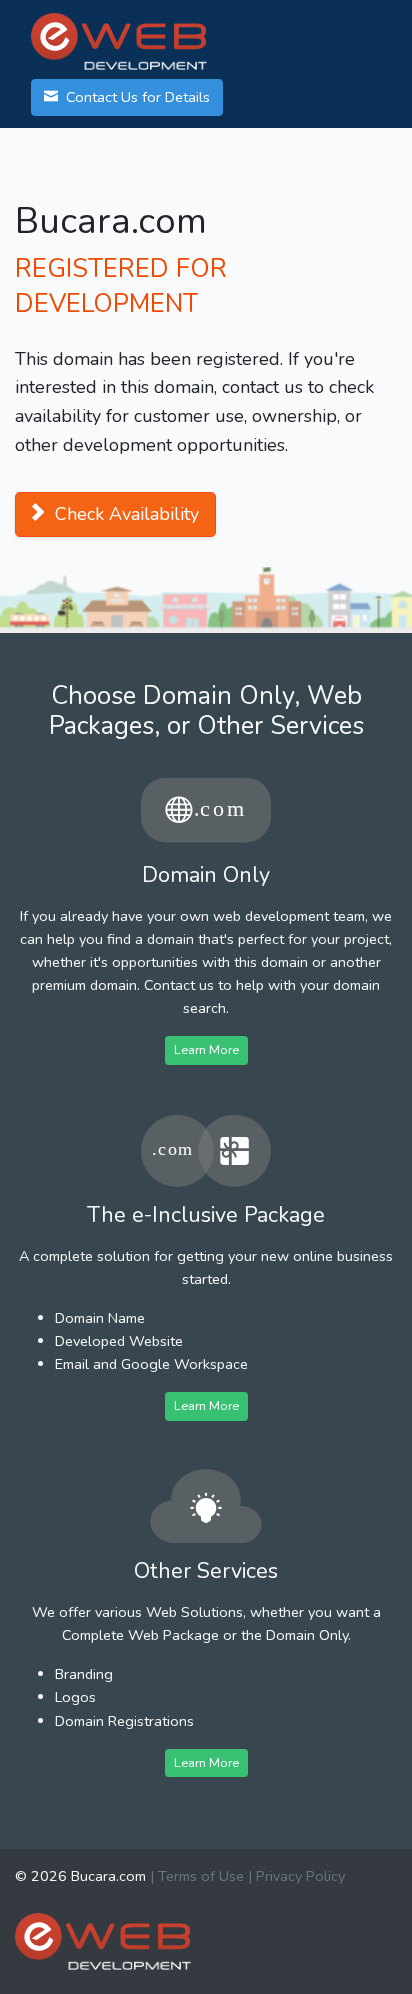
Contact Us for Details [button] (136, 97)
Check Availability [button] (124, 514)
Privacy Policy (300, 1876)
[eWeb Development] (103, 1940)
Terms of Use (201, 1876)
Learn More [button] (206, 1049)
